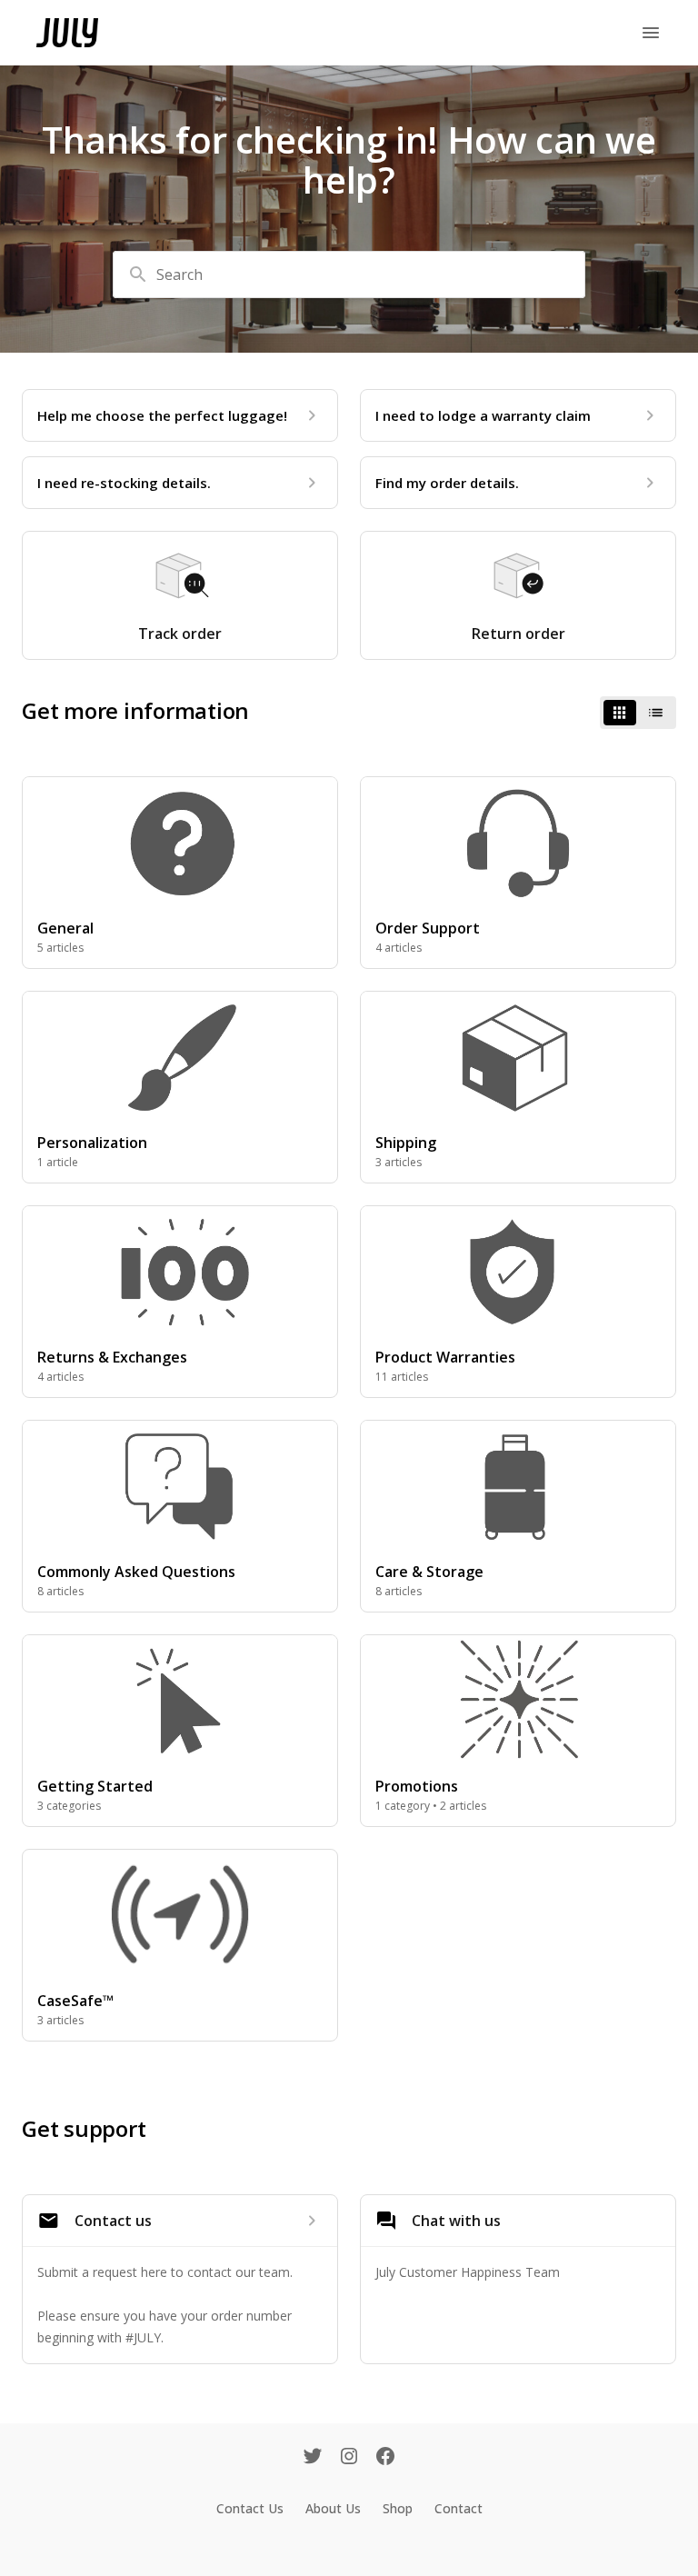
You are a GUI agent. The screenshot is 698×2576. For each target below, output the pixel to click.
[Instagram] (349, 2458)
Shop (398, 2508)
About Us (333, 2508)
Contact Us (250, 2508)
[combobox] (349, 275)
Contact (459, 2508)
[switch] (638, 713)
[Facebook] (385, 2458)
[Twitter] (313, 2458)
